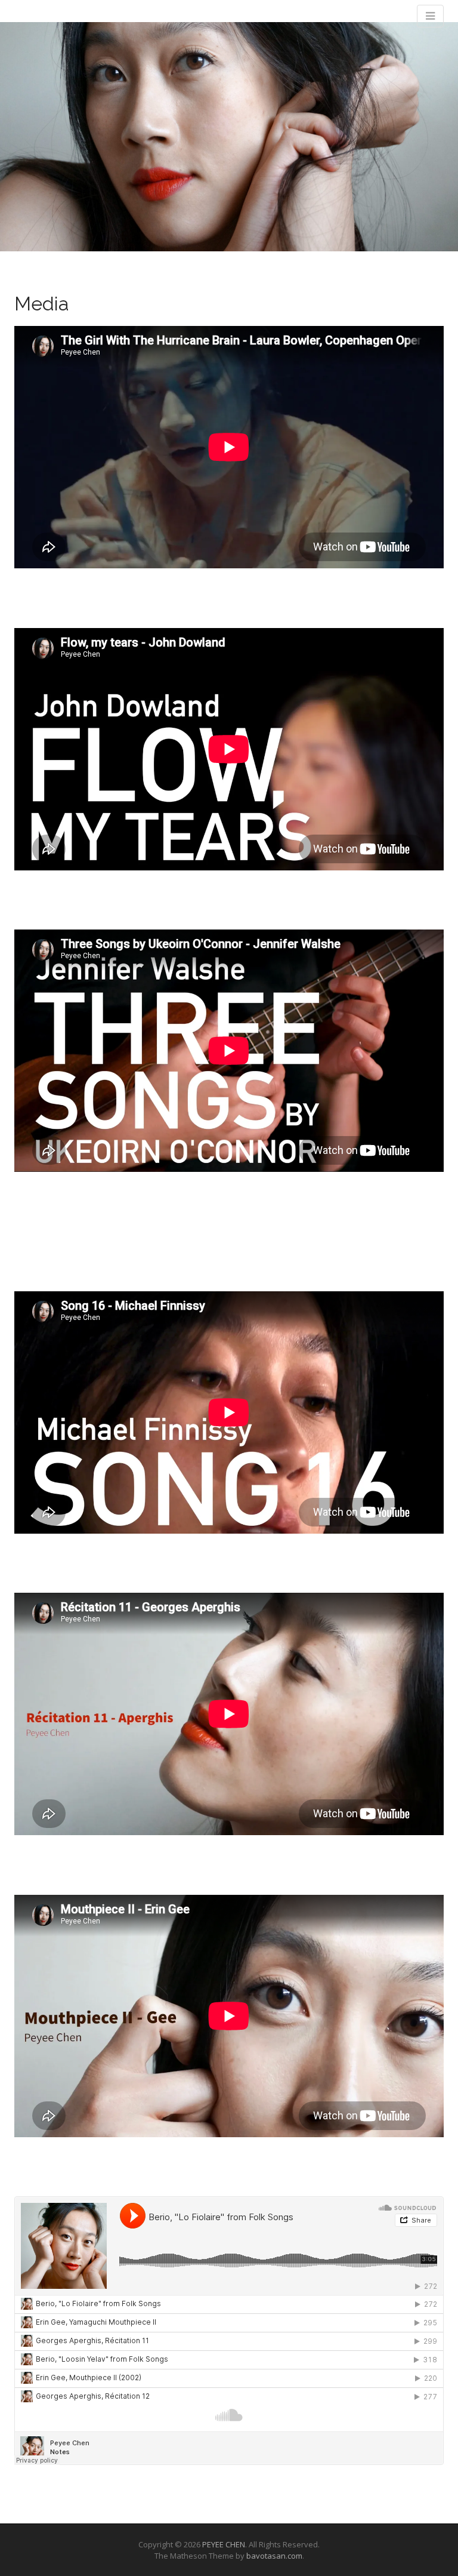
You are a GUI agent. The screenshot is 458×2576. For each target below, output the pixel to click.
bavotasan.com (274, 2556)
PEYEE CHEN (224, 2544)
